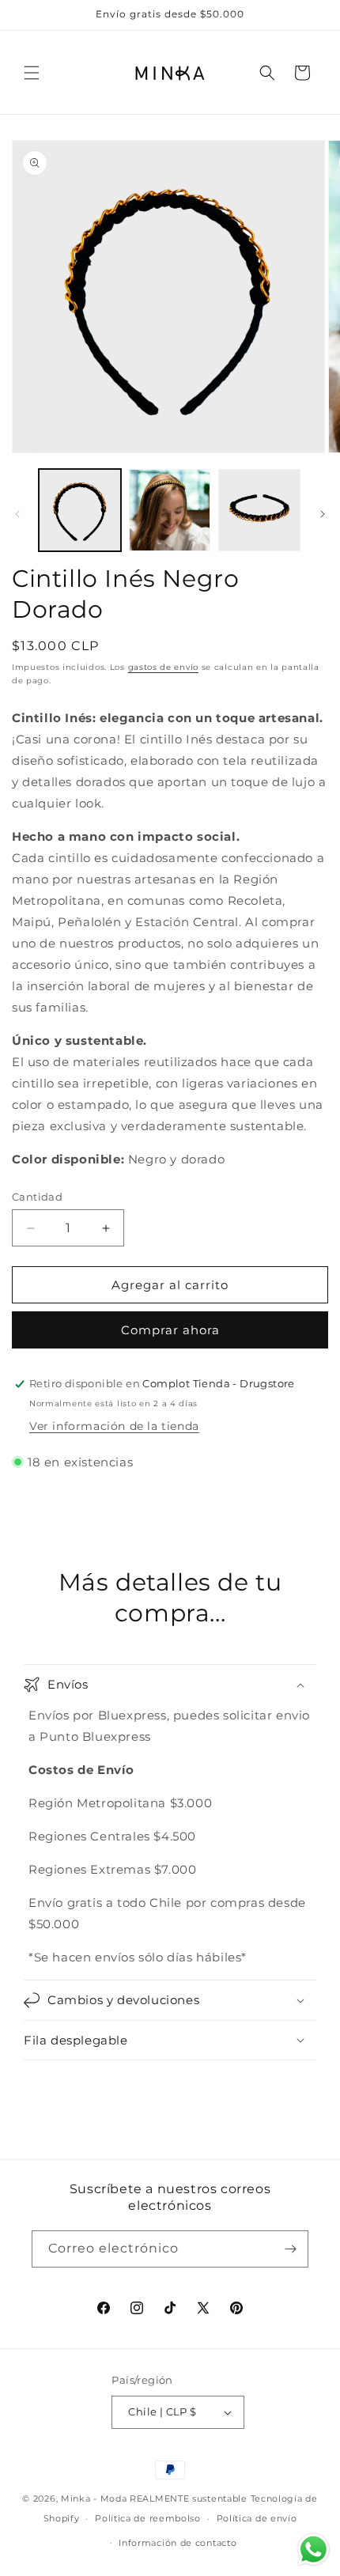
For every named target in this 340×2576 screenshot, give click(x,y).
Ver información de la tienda (114, 1426)
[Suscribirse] (290, 2249)
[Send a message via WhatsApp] (314, 2550)
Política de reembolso (148, 2518)
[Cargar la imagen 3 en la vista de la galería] (259, 510)
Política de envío (257, 2518)
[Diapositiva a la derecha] (323, 514)
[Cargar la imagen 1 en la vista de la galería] (80, 510)
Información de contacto (178, 2543)
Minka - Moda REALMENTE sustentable (154, 2498)
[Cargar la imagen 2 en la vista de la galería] (170, 510)
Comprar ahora (170, 1330)
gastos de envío (164, 667)
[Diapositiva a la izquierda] (17, 514)
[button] (32, 73)
